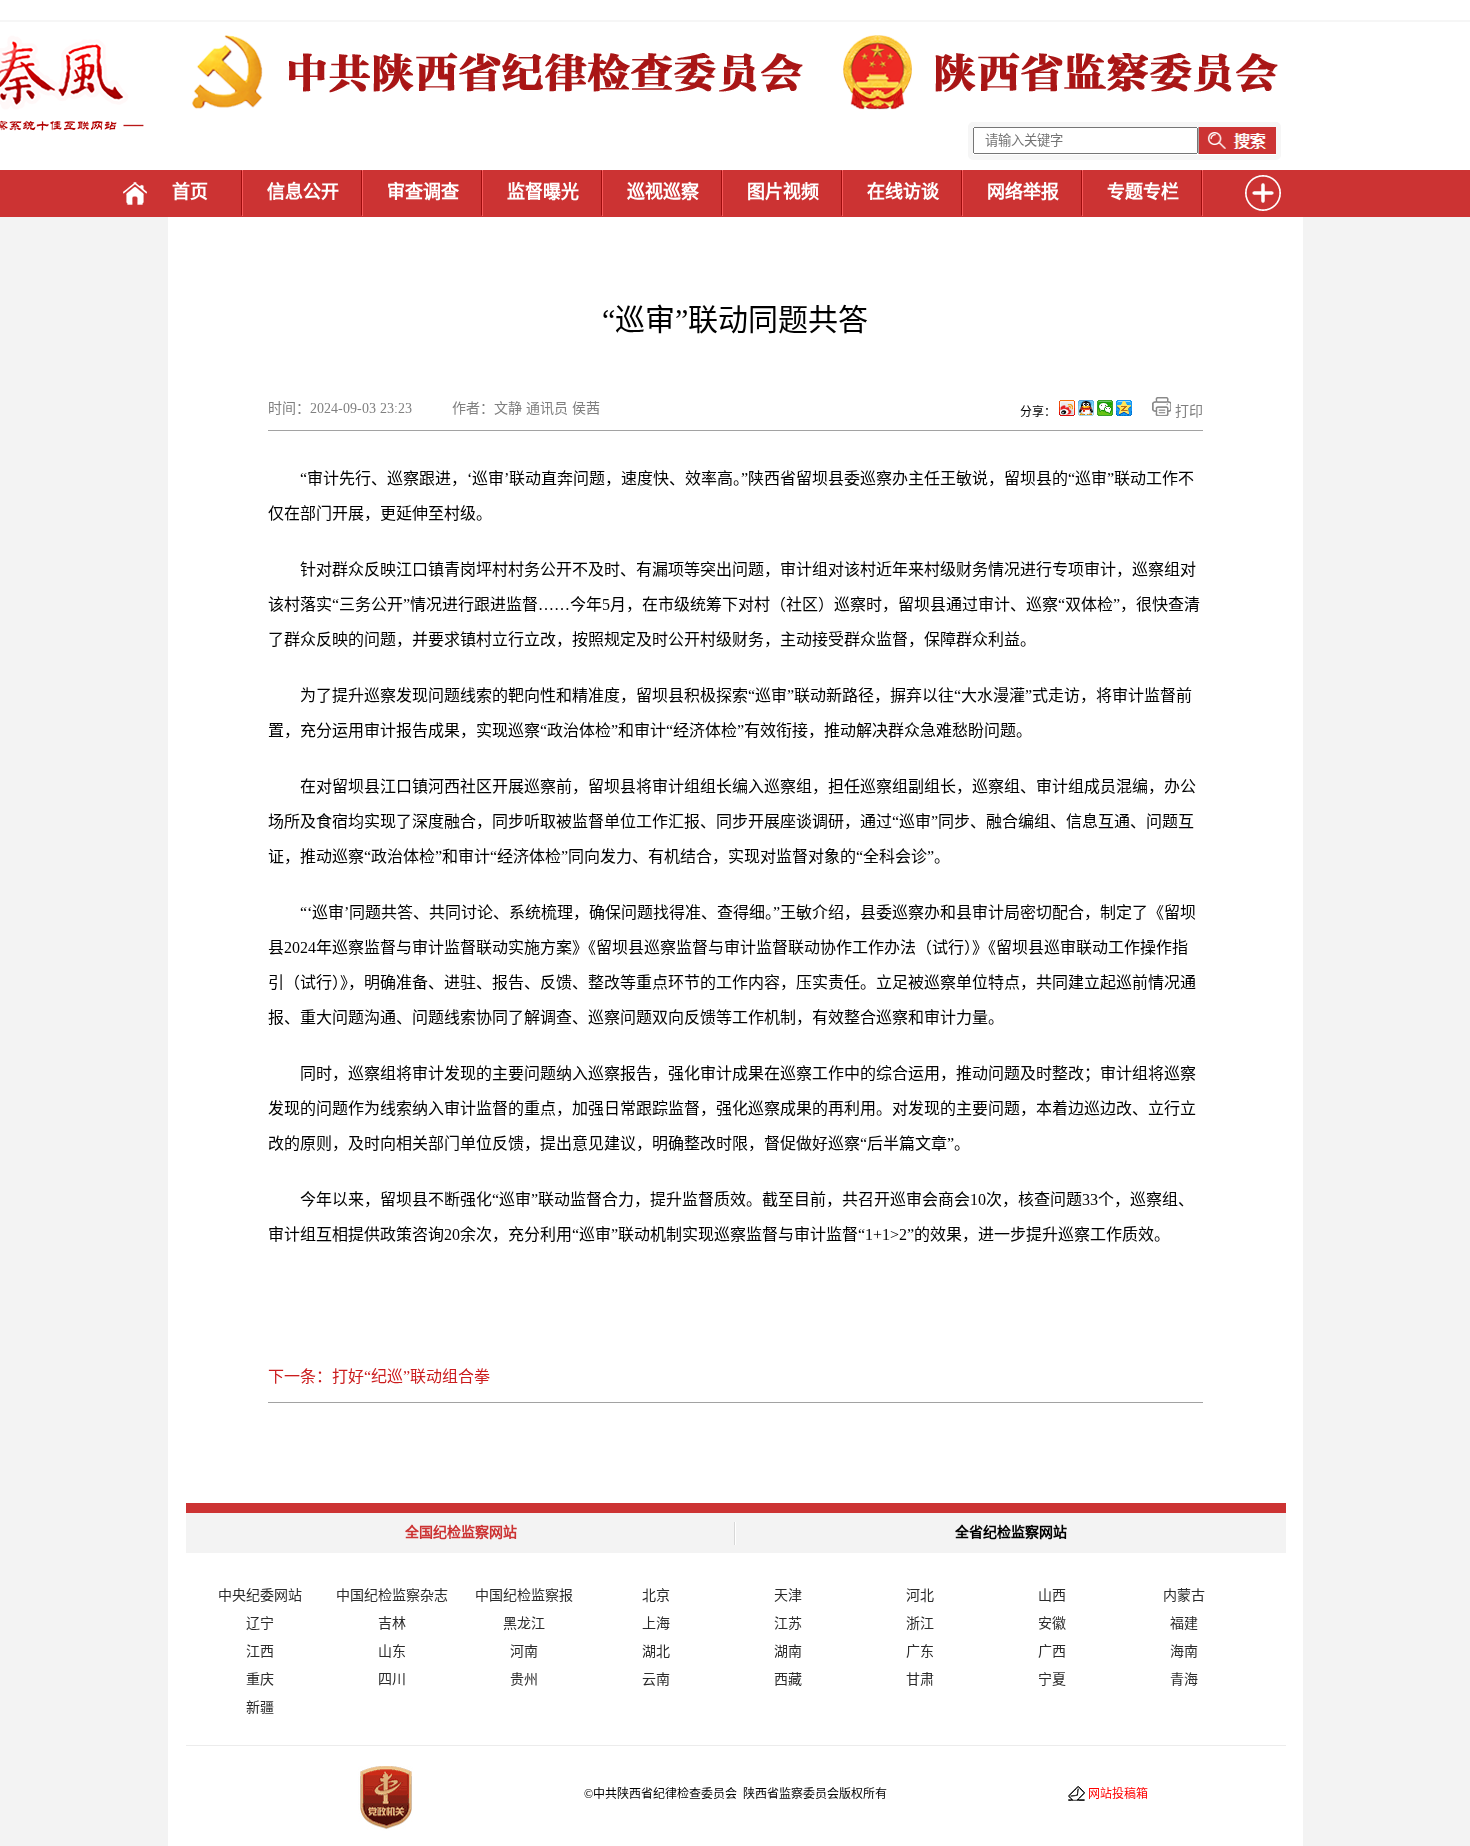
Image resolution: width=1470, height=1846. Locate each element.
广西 (1052, 1651)
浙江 (920, 1623)
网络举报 (1023, 192)
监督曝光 (543, 192)
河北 (920, 1595)
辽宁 (260, 1623)
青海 (1184, 1679)
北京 (656, 1595)
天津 (788, 1595)
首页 (190, 192)
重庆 (260, 1679)
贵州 (524, 1679)
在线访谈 (903, 192)
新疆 (260, 1707)
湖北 (656, 1651)
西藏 (788, 1679)
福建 (1184, 1623)
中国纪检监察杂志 (392, 1595)
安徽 (1052, 1623)
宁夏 (1052, 1679)
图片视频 (783, 192)
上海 (656, 1623)
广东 (920, 1651)
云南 (656, 1679)
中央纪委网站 (260, 1595)
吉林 (392, 1623)
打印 (1187, 411)
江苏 (788, 1623)
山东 (392, 1651)
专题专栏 (1143, 192)
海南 (1184, 1651)
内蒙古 (1184, 1595)
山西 (1052, 1595)
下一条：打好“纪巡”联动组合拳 (379, 1376)
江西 (260, 1651)
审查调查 (423, 192)
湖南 (788, 1651)
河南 (524, 1651)
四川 (392, 1679)
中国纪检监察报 (524, 1595)
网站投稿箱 (1118, 1794)
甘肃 (920, 1679)
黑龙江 (524, 1623)
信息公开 (303, 192)
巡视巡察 (663, 192)
